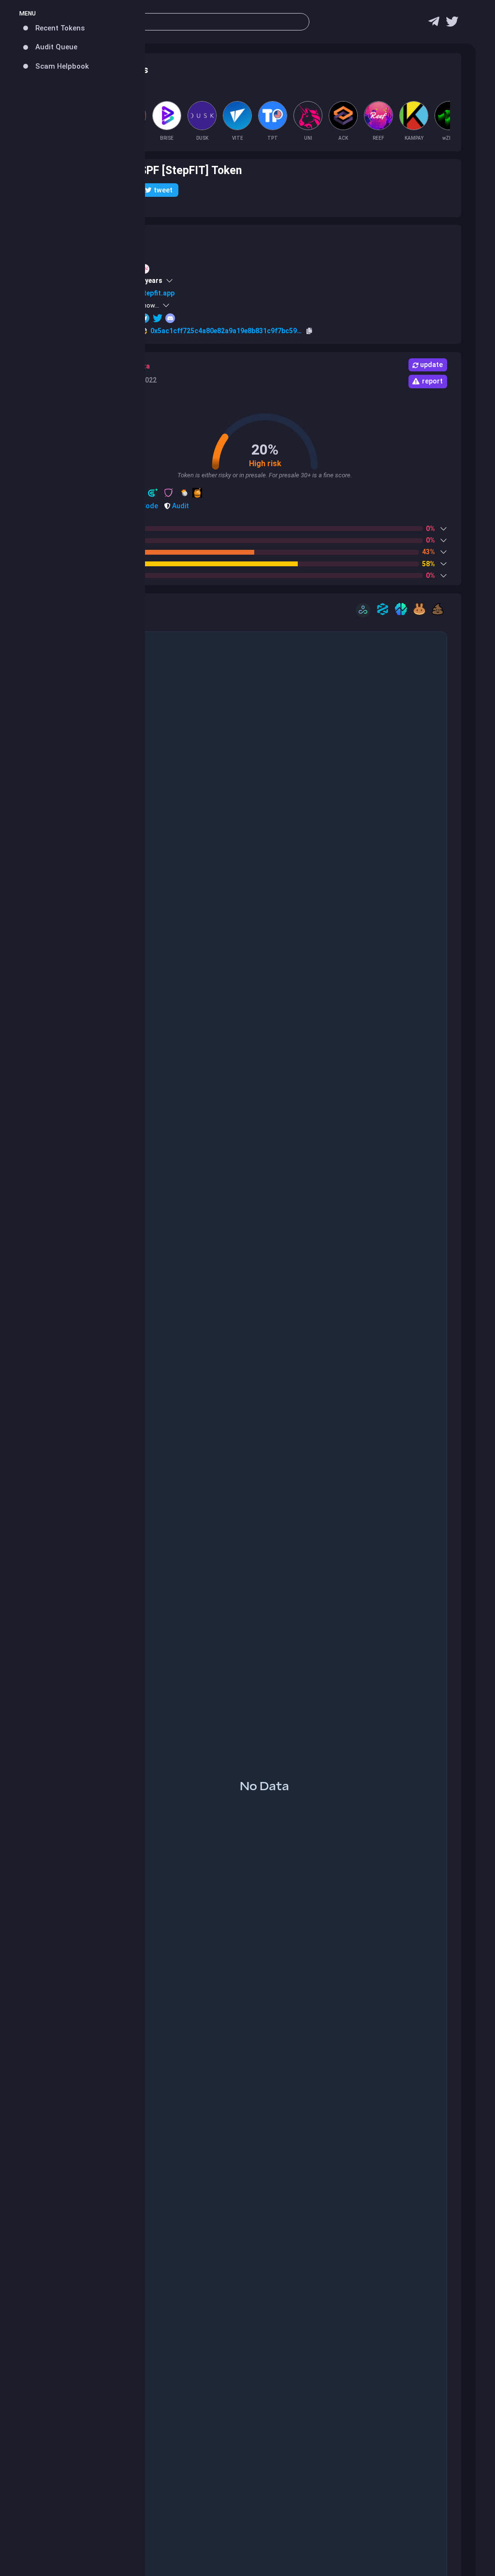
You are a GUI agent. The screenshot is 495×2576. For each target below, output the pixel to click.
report (432, 381)
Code (149, 506)
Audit (180, 506)
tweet (163, 190)
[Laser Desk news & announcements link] (452, 24)
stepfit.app (157, 293)
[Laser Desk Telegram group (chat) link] (434, 24)
